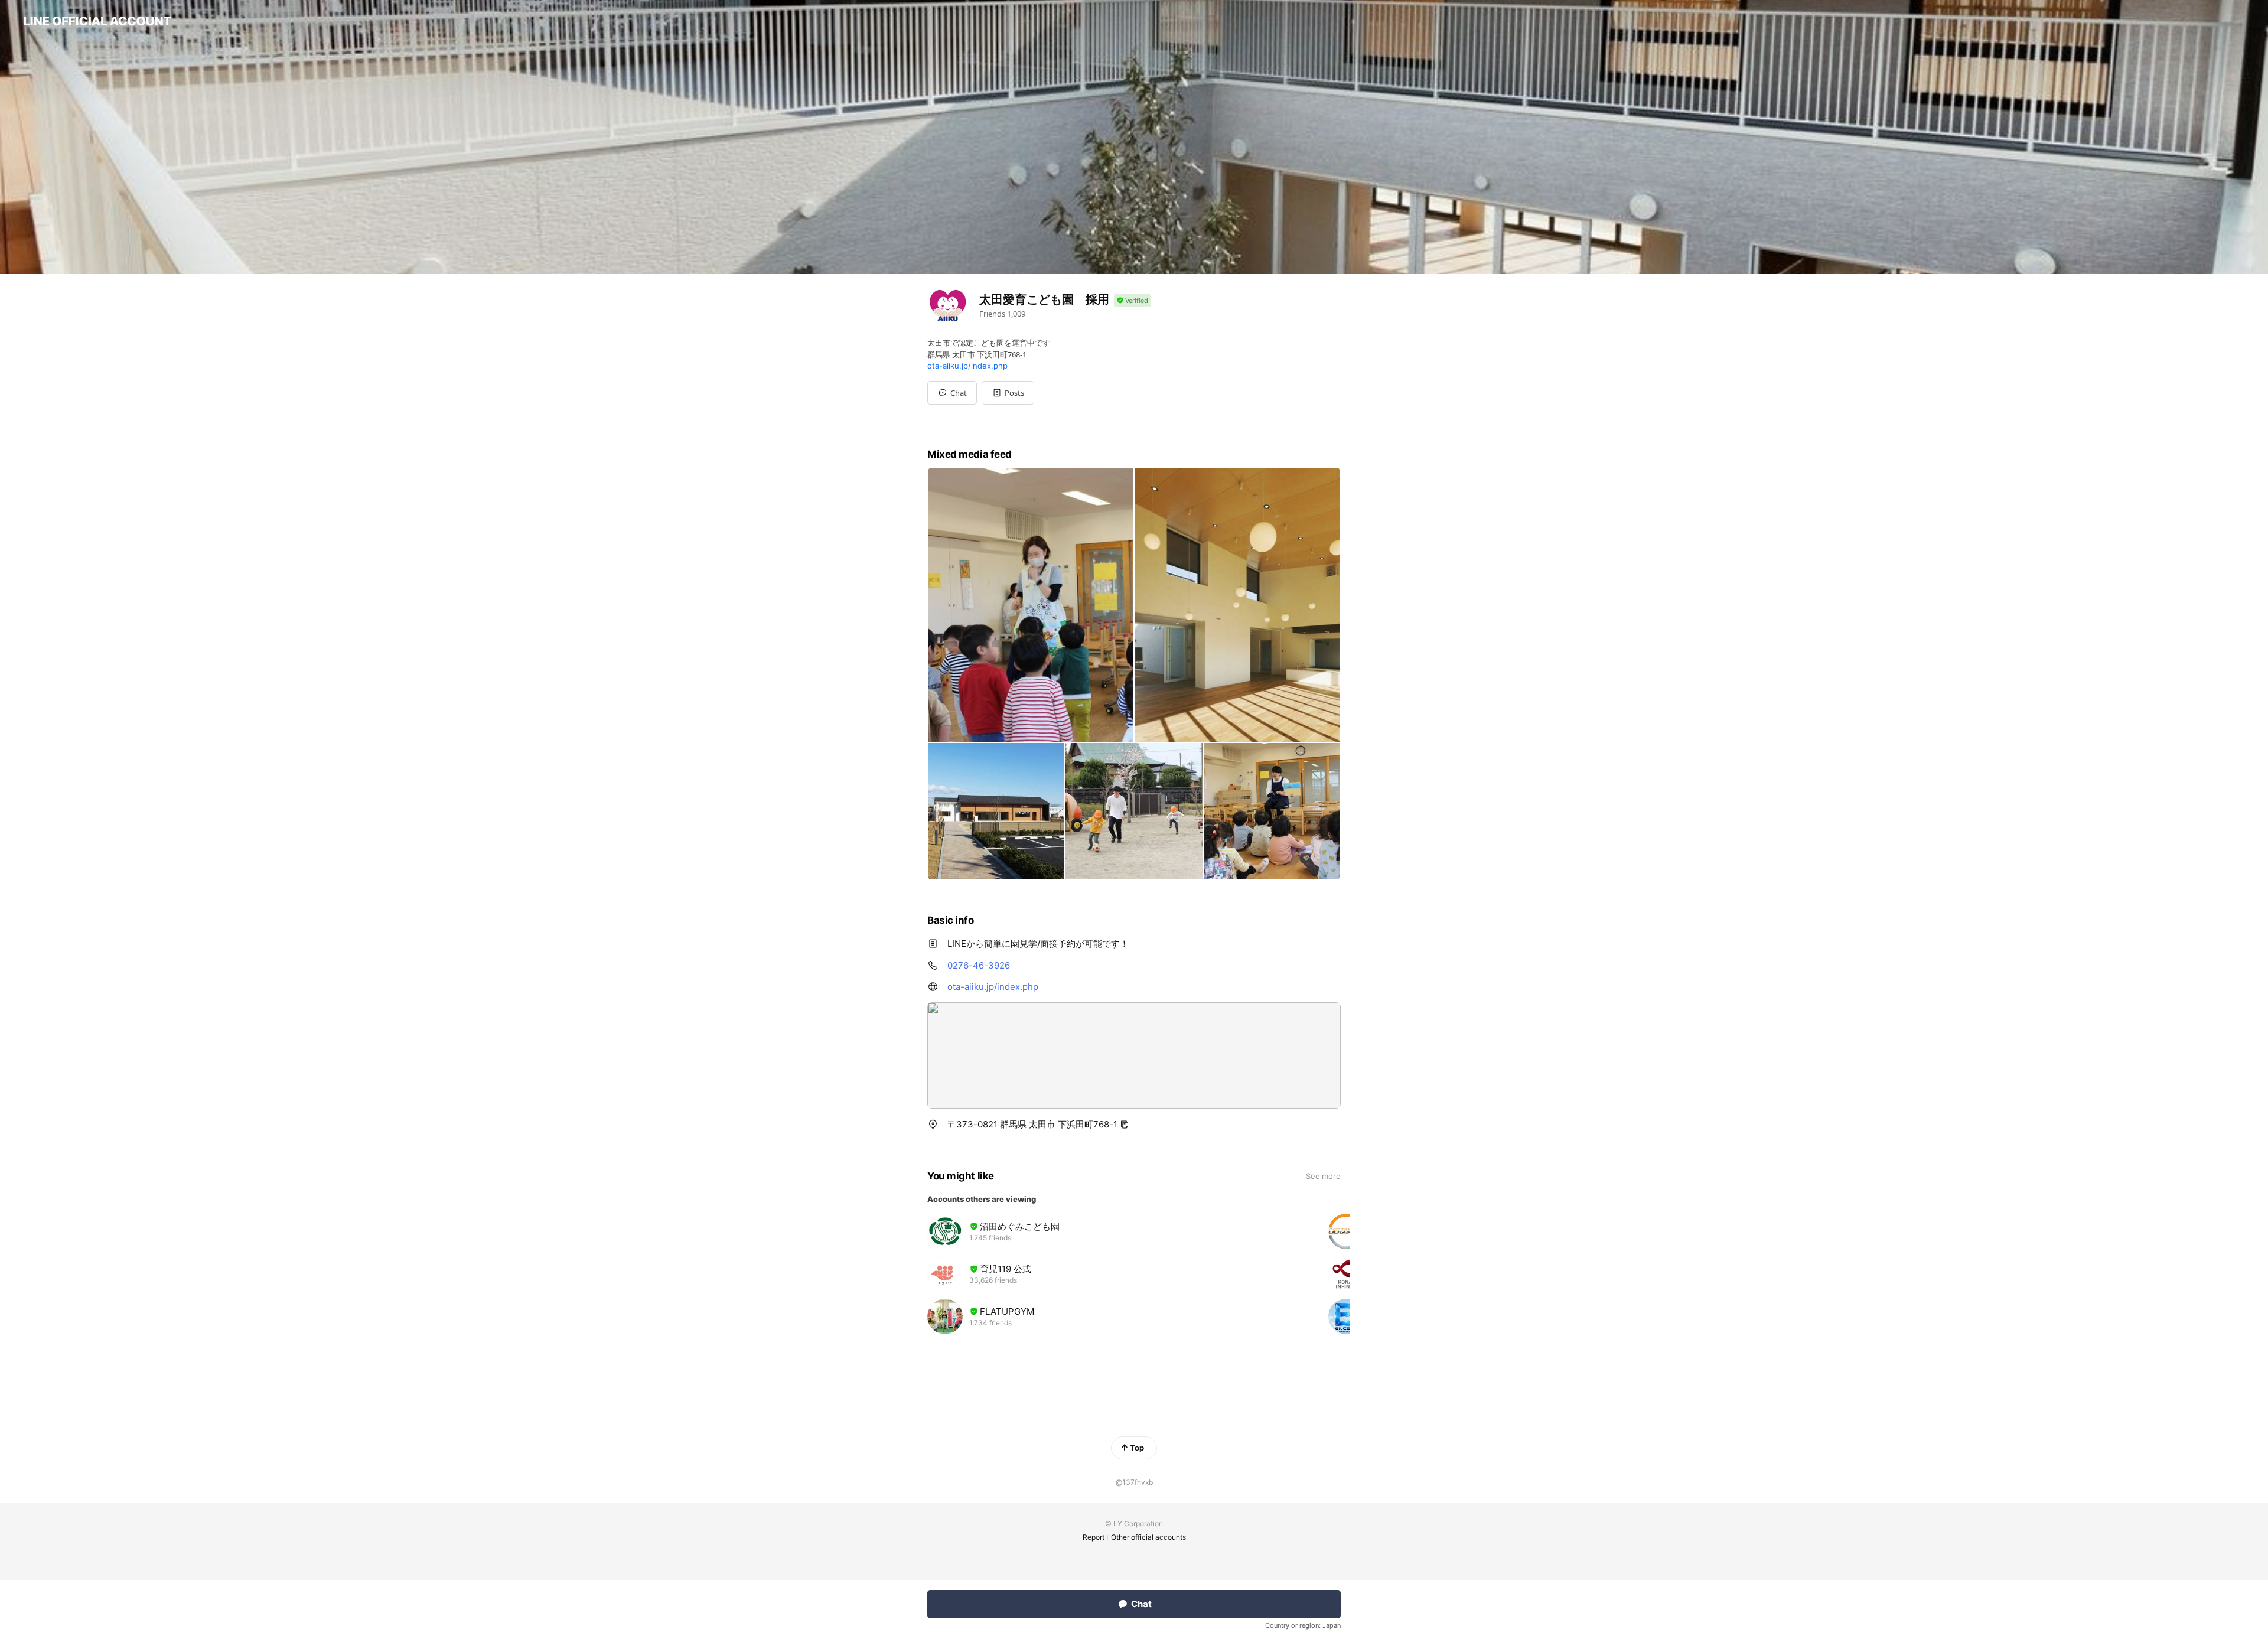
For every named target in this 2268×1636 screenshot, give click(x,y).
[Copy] (1125, 1125)
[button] (1008, 393)
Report (1094, 1537)
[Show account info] (1132, 301)
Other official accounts (1148, 1537)
